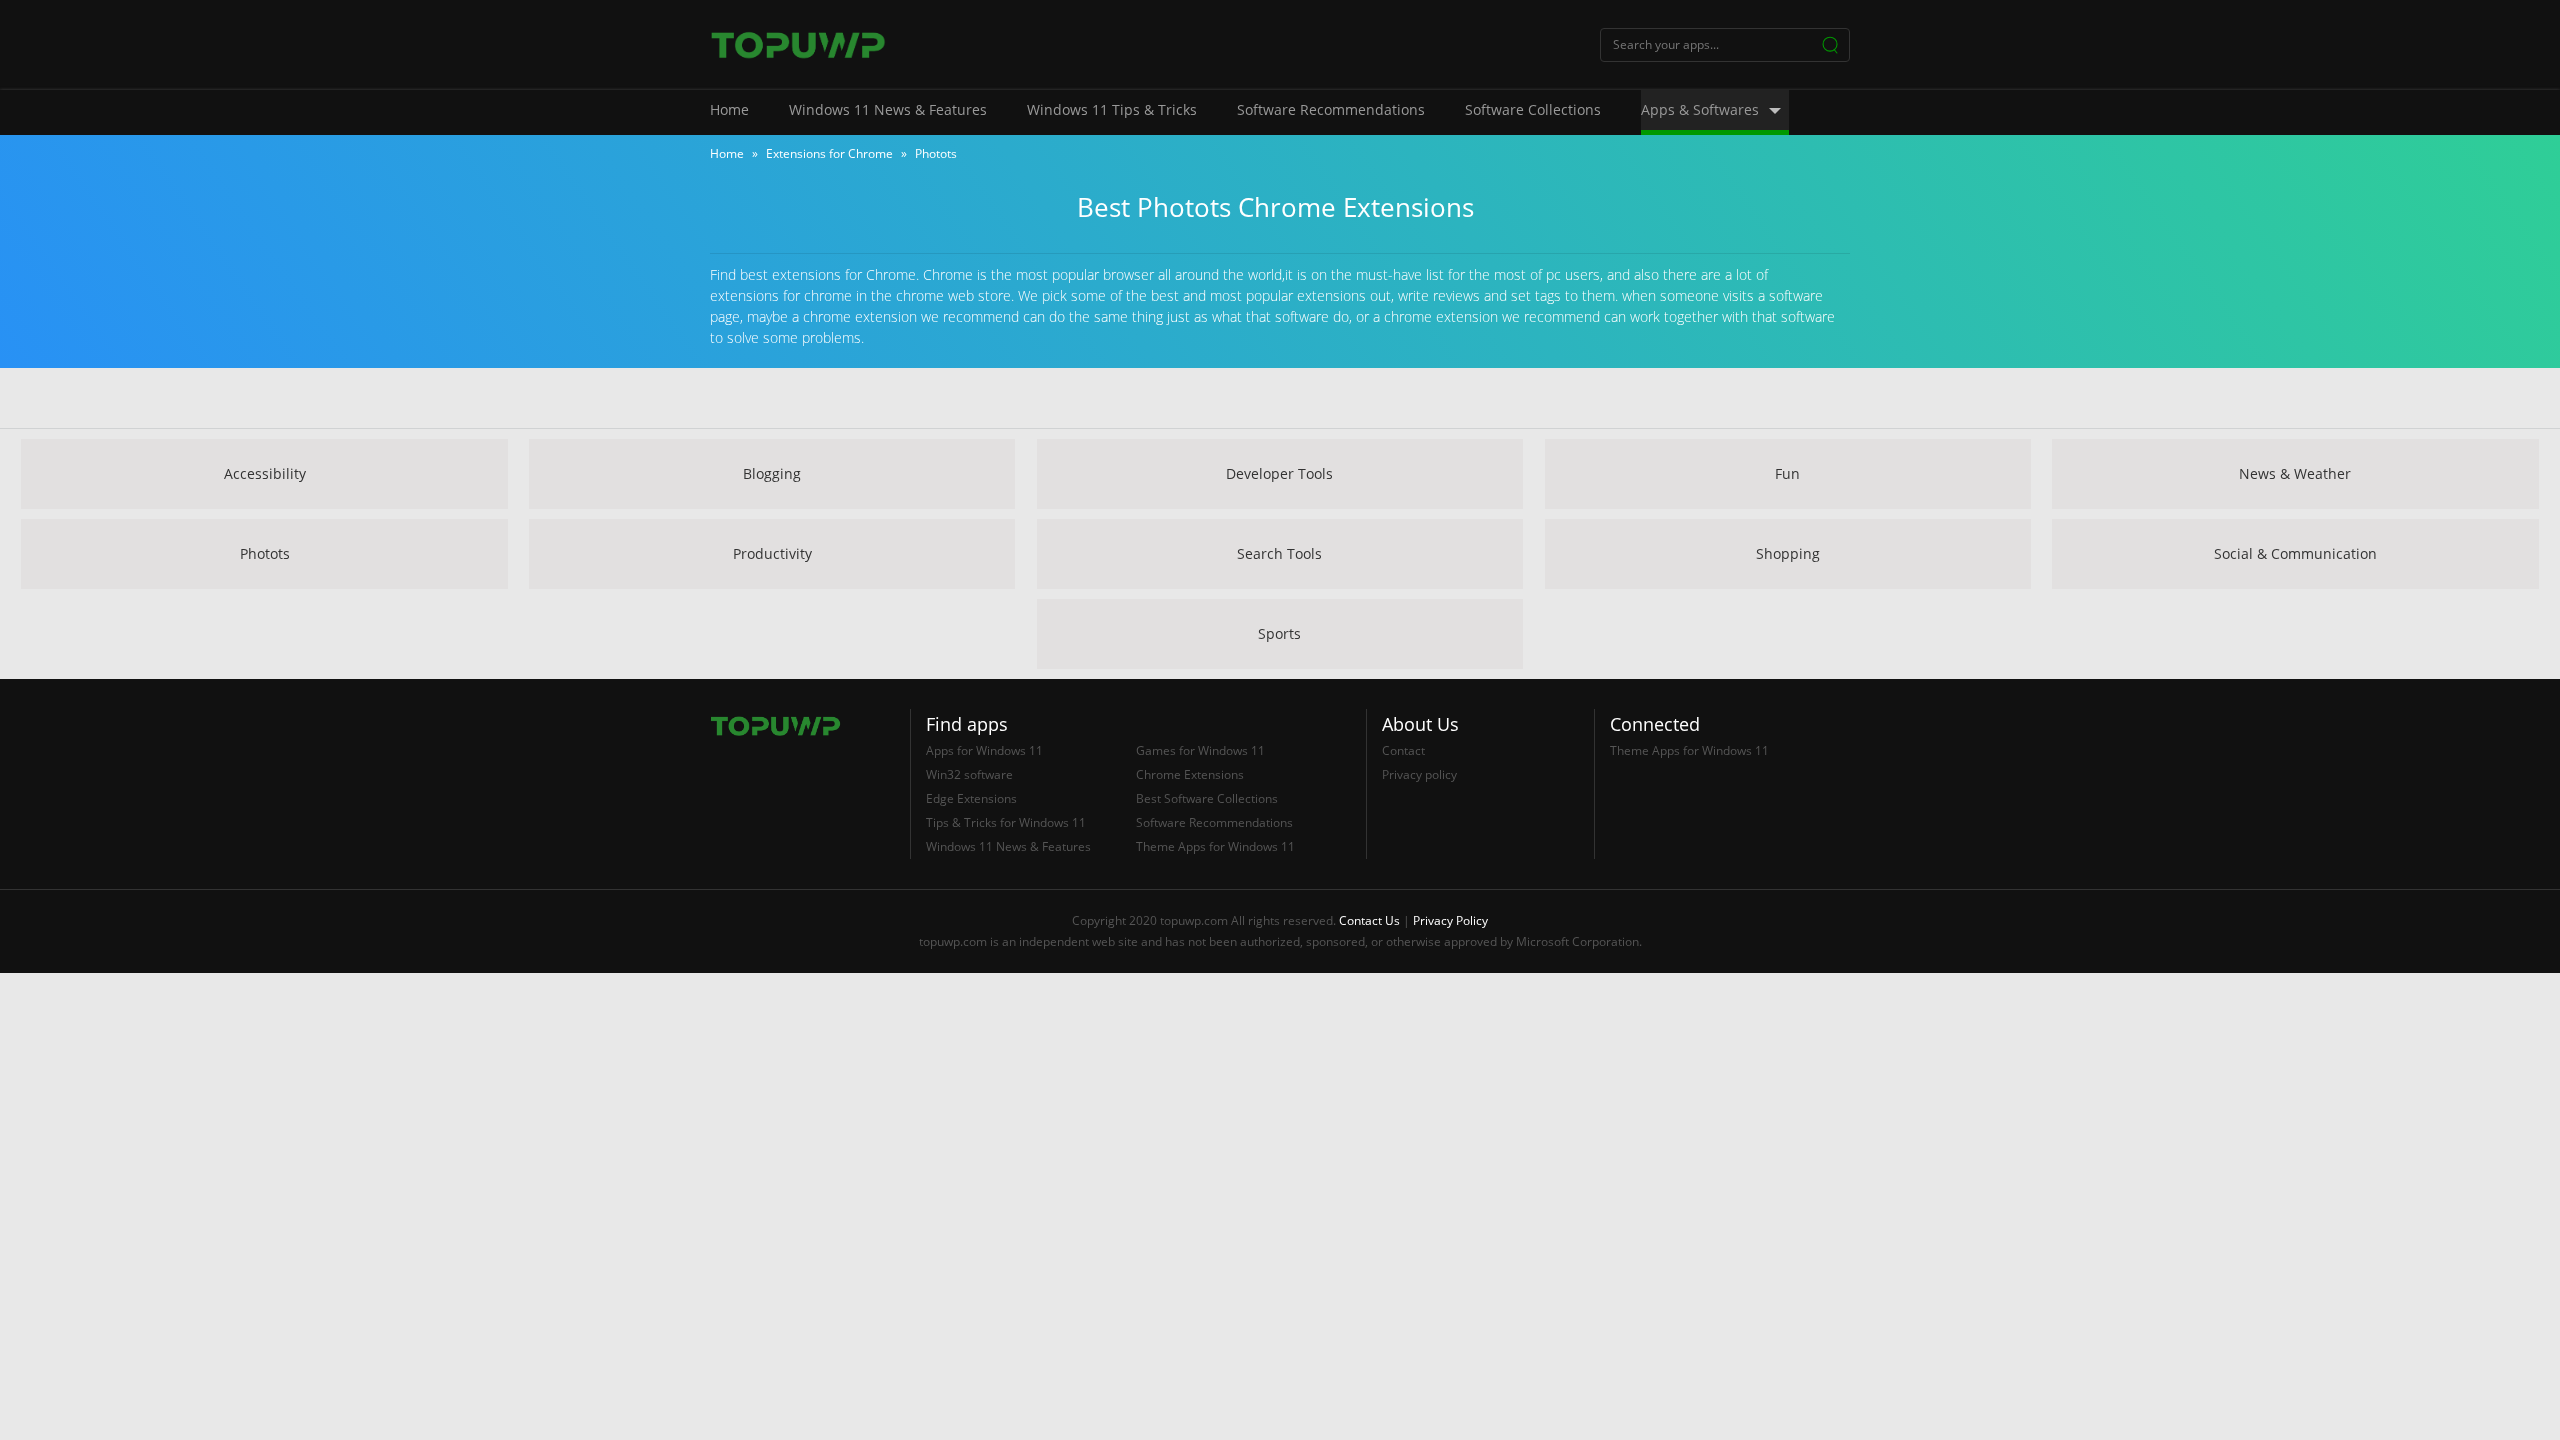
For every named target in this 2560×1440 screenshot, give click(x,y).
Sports (1279, 633)
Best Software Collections (1207, 798)
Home (729, 109)
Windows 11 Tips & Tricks (1112, 109)
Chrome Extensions (1190, 774)
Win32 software (969, 774)
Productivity (772, 553)
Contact (1403, 750)
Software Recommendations (1331, 109)
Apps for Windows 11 (984, 750)
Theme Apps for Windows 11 (1215, 846)
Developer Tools (1279, 473)
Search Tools (1279, 553)
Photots (265, 553)
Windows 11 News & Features (888, 109)
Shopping (1788, 553)
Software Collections (1533, 109)
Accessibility (265, 473)
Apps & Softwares (1700, 109)
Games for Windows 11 (1200, 750)
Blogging (772, 473)
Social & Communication (2295, 553)
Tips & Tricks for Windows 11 (1006, 822)
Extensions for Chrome (829, 153)
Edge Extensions (971, 798)
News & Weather (2295, 473)
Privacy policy (1419, 774)
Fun (1787, 473)
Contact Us (1369, 920)
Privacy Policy (1450, 920)
